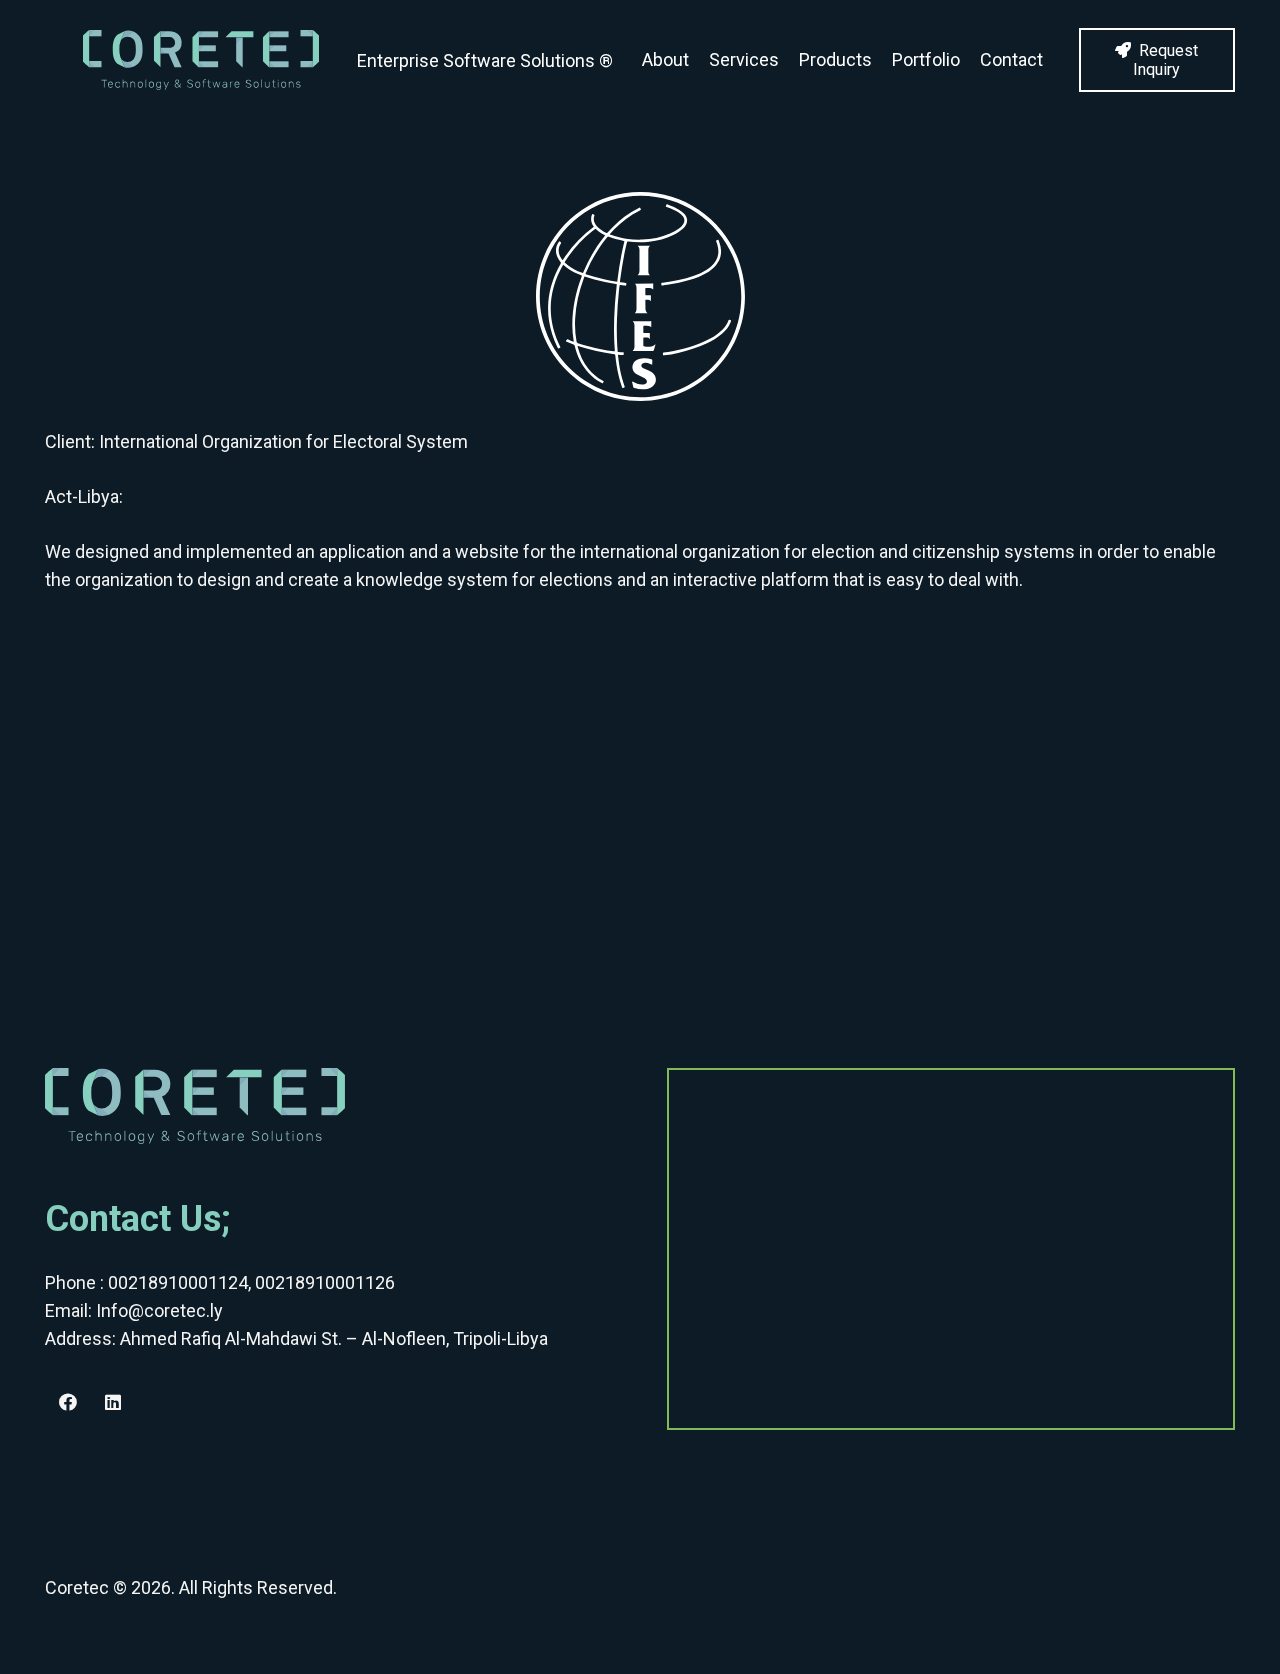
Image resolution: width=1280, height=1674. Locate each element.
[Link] (201, 60)
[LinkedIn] (112, 1402)
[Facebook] (67, 1402)
